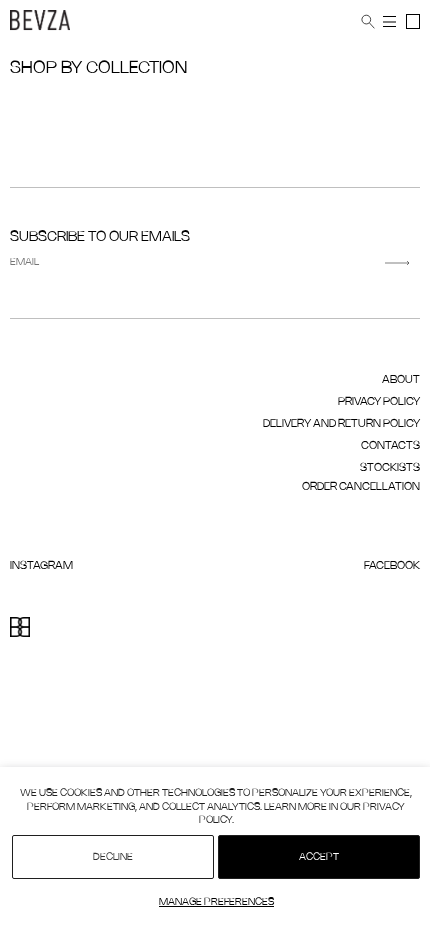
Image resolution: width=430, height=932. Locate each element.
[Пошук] (368, 22)
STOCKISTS (390, 468)
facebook (392, 566)
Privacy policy (379, 402)
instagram (41, 566)
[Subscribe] (397, 263)
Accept (319, 857)
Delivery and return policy (341, 424)
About (401, 380)
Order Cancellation (361, 487)
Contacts (390, 446)
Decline (113, 857)
